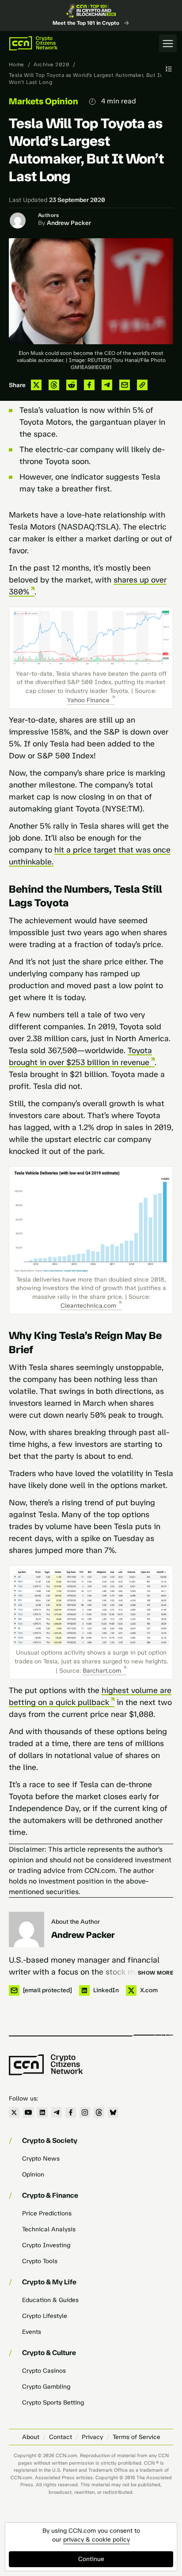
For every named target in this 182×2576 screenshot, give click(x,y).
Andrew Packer (69, 223)
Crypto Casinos (44, 2371)
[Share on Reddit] (72, 385)
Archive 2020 (51, 65)
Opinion (33, 2175)
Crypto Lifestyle (45, 2316)
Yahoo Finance (88, 700)
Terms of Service (136, 2437)
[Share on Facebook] (89, 385)
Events (32, 2332)
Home (17, 65)
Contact (61, 2437)
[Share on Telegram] (107, 385)
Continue (91, 2559)
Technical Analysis (49, 2229)
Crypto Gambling (46, 2387)
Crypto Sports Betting (53, 2403)
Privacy (92, 2437)
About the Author (76, 1922)
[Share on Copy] (142, 385)
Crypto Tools (40, 2261)
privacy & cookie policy (97, 2540)
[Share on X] (36, 385)
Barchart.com (102, 1671)
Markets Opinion (44, 101)
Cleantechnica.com (88, 1306)
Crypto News (41, 2159)
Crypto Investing (46, 2245)
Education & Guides (50, 2300)
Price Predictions (47, 2213)
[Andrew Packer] (27, 1929)
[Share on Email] (125, 385)
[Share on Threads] (54, 385)
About (31, 2437)
